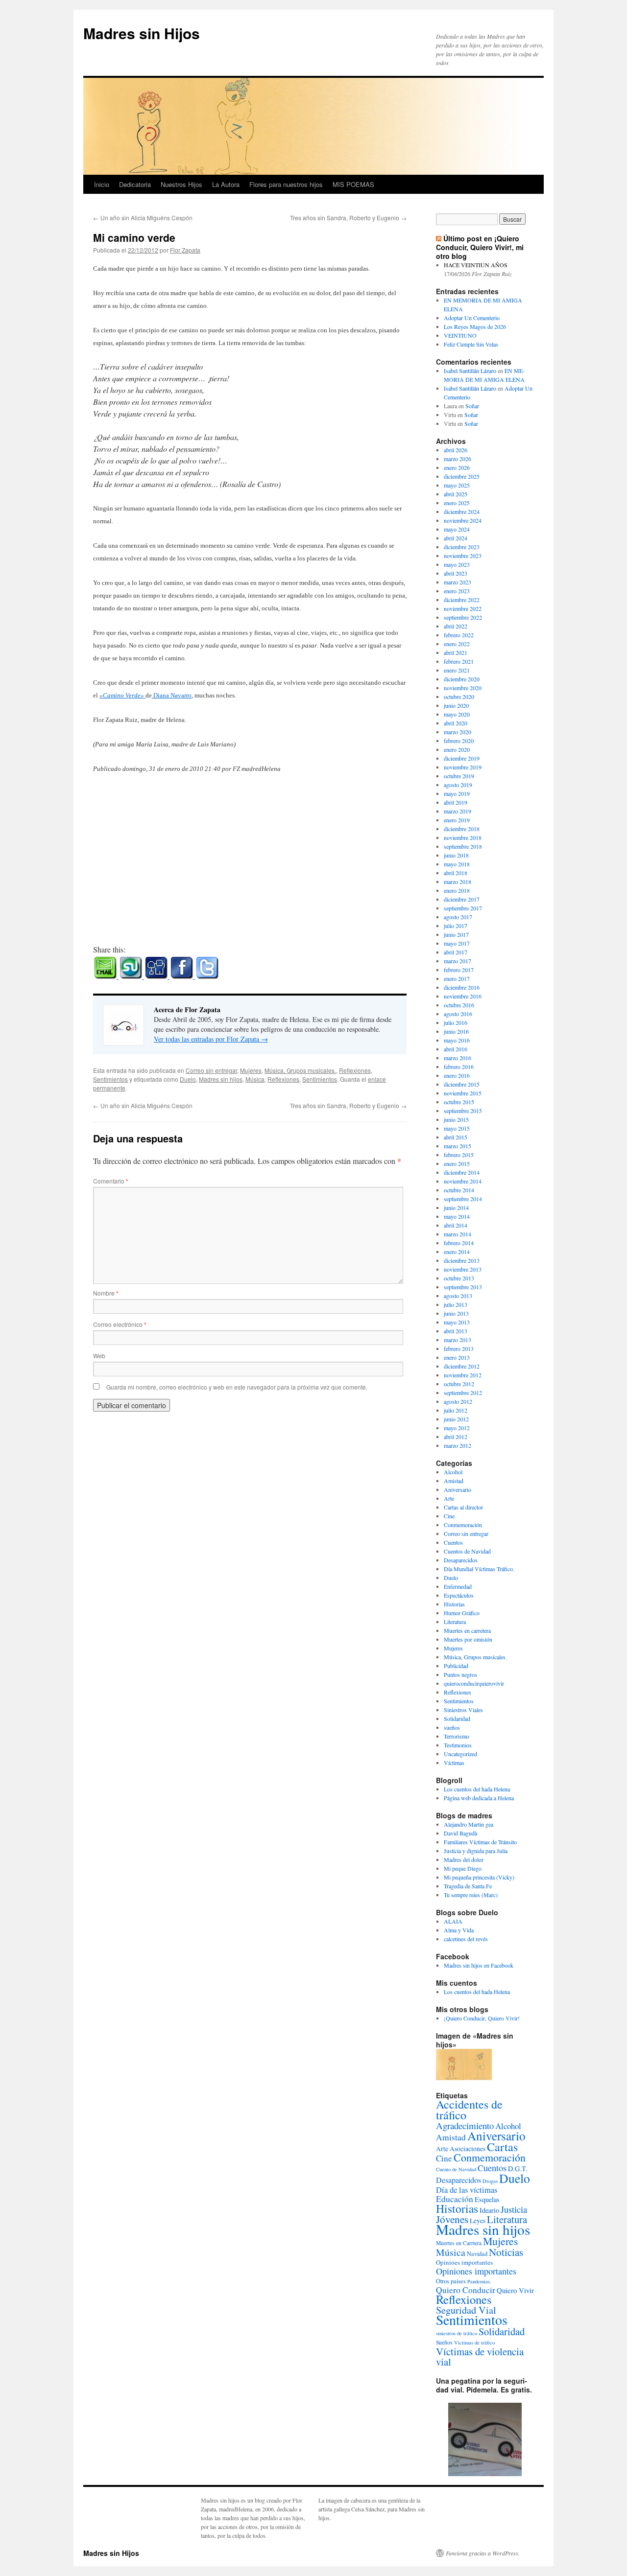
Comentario (111, 1181)
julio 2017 (456, 926)
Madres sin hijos (221, 1079)
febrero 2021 (459, 661)
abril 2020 (456, 723)
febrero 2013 (459, 1348)
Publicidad (456, 1666)
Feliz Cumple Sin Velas (471, 344)
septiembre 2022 (463, 617)
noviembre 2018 (463, 837)
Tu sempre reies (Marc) (471, 1895)
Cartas (502, 2147)
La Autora (226, 184)
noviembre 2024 (463, 520)
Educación (455, 2199)
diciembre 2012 (462, 1366)
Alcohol (453, 1472)
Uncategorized (460, 1754)
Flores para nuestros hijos (286, 184)
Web (99, 1356)
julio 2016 (456, 1022)
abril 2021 (456, 652)
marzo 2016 (458, 1058)
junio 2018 (456, 855)
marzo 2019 (458, 811)
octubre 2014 (459, 1190)
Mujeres (251, 1070)
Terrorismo (457, 1736)
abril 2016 (456, 1049)
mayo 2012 (457, 1428)
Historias (454, 1604)
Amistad (454, 1481)
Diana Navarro (172, 695)
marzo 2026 (458, 459)
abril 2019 (456, 802)
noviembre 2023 (463, 556)
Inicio (102, 184)
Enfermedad (458, 1586)
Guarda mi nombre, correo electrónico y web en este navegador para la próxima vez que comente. (237, 1387)
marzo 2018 (458, 882)
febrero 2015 (459, 1155)
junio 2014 (456, 1207)
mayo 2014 (457, 1216)
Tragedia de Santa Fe (468, 1886)
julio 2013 (456, 1304)
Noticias (506, 2252)
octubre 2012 (459, 1384)
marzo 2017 (458, 961)
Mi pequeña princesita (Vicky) (479, 1877)
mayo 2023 (457, 564)
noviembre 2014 (463, 1181)
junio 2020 (456, 705)
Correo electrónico (120, 1324)
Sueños (444, 2342)
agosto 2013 (458, 1296)
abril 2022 (456, 626)
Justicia (514, 2209)
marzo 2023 (458, 582)
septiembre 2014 (463, 1199)
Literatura (455, 1622)
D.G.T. (518, 2169)
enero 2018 (457, 890)
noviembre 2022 (463, 608)
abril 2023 (456, 573)
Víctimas (454, 1763)
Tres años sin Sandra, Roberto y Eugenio (348, 218)
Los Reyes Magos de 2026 (475, 326)
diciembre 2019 (462, 758)
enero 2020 (457, 749)
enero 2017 (457, 978)
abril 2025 (456, 494)
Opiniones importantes (476, 2271)
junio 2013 (456, 1313)
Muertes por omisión (468, 1639)
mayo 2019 (457, 793)
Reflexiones (355, 1070)
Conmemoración (463, 1525)
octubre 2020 (459, 696)
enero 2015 (457, 1163)
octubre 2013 (459, 1278)
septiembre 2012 (463, 1392)
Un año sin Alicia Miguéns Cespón (143, 218)
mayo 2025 (457, 485)
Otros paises (451, 2281)
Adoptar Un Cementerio (472, 318)
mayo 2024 (457, 529)
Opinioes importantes (464, 2262)
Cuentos (453, 1542)
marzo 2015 (458, 1146)
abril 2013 (456, 1331)
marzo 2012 (458, 1445)
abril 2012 (456, 1437)
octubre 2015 (459, 1102)
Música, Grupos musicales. (300, 1070)
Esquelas (487, 2199)
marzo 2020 (458, 732)
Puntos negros (460, 1674)
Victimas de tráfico (474, 2343)
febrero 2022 (459, 635)
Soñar (472, 406)
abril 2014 (456, 1225)
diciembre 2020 (462, 679)
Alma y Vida (459, 1930)
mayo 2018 (457, 864)
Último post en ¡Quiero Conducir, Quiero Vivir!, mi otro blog (480, 247)
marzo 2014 (458, 1234)
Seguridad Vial (466, 2310)
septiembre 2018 (463, 846)
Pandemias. (479, 2281)
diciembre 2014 (462, 1172)
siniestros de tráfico (457, 2333)
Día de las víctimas (467, 2190)
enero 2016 (457, 1075)
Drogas (490, 2181)
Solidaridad (457, 1718)
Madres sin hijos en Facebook (479, 1965)
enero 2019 (457, 820)
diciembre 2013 (462, 1260)
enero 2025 (457, 503)
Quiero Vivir (515, 2290)
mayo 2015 (457, 1128)
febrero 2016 (459, 1067)
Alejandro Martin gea (469, 1824)
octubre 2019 (459, 776)
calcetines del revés (466, 1939)
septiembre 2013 (463, 1287)
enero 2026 (457, 467)
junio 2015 (456, 1119)
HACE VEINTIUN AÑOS (476, 265)
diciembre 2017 (462, 899)
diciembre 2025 (462, 476)
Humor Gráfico (462, 1613)
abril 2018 (456, 873)
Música (255, 1079)
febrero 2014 (459, 1243)
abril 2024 (456, 538)
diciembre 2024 (462, 511)
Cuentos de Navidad (467, 1551)
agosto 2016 (458, 1014)
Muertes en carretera (467, 1630)
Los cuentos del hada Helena (477, 1789)
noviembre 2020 (463, 688)
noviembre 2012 (463, 1375)
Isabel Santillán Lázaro (470, 371)
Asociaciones (468, 2149)
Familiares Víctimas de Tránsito (480, 1842)
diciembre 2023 (462, 547)
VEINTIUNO (460, 335)
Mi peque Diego (463, 1868)
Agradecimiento (465, 2125)
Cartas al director (463, 1507)
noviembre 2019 (463, 767)
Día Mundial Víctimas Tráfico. (479, 1569)
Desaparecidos (461, 1560)
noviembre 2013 (463, 1269)
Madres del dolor (464, 1859)
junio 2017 (456, 934)
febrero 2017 (459, 970)
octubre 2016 (459, 1005)
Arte (449, 1498)
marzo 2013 (458, 1340)
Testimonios (458, 1745)
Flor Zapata (185, 250)
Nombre (106, 1293)
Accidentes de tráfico (469, 2110)
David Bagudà (460, 1833)
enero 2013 (457, 1357)
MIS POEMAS (353, 184)
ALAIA (453, 1921)
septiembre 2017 (463, 908)
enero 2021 (457, 670)
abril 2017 (456, 952)
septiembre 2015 (463, 1111)
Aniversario (458, 1489)
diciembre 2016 (462, 987)
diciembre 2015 (462, 1084)
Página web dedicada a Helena (479, 1798)
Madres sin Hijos (142, 33)
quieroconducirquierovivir (474, 1683)
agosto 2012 (458, 1401)
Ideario (489, 2210)
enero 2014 (457, 1252)
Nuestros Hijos (181, 184)
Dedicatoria (135, 184)
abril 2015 (456, 1137)
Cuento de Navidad (456, 2169)
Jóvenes (452, 2219)
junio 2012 (456, 1419)
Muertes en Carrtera (459, 2243)
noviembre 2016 (463, 996)
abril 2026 (456, 450)
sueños (452, 1727)
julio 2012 (456, 1410)
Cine (449, 1516)
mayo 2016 (457, 1040)
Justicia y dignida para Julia (476, 1851)
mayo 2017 (457, 943)
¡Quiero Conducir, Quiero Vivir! (482, 2018)
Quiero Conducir (466, 2290)
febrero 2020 (459, 741)
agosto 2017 (458, 917)
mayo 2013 (457, 1322)
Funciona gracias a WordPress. (483, 2553)
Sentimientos (110, 1079)
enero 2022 (457, 644)
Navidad (477, 2253)
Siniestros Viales (463, 1710)
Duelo (188, 1079)
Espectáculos (459, 1595)
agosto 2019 (458, 785)
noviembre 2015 (463, 1093)
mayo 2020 (457, 714)
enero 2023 (457, 591)
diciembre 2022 (462, 600)
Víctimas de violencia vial (480, 2356)
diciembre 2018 (462, 829)
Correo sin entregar (211, 1070)
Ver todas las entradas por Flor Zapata (211, 1039)
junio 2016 (456, 1031)
